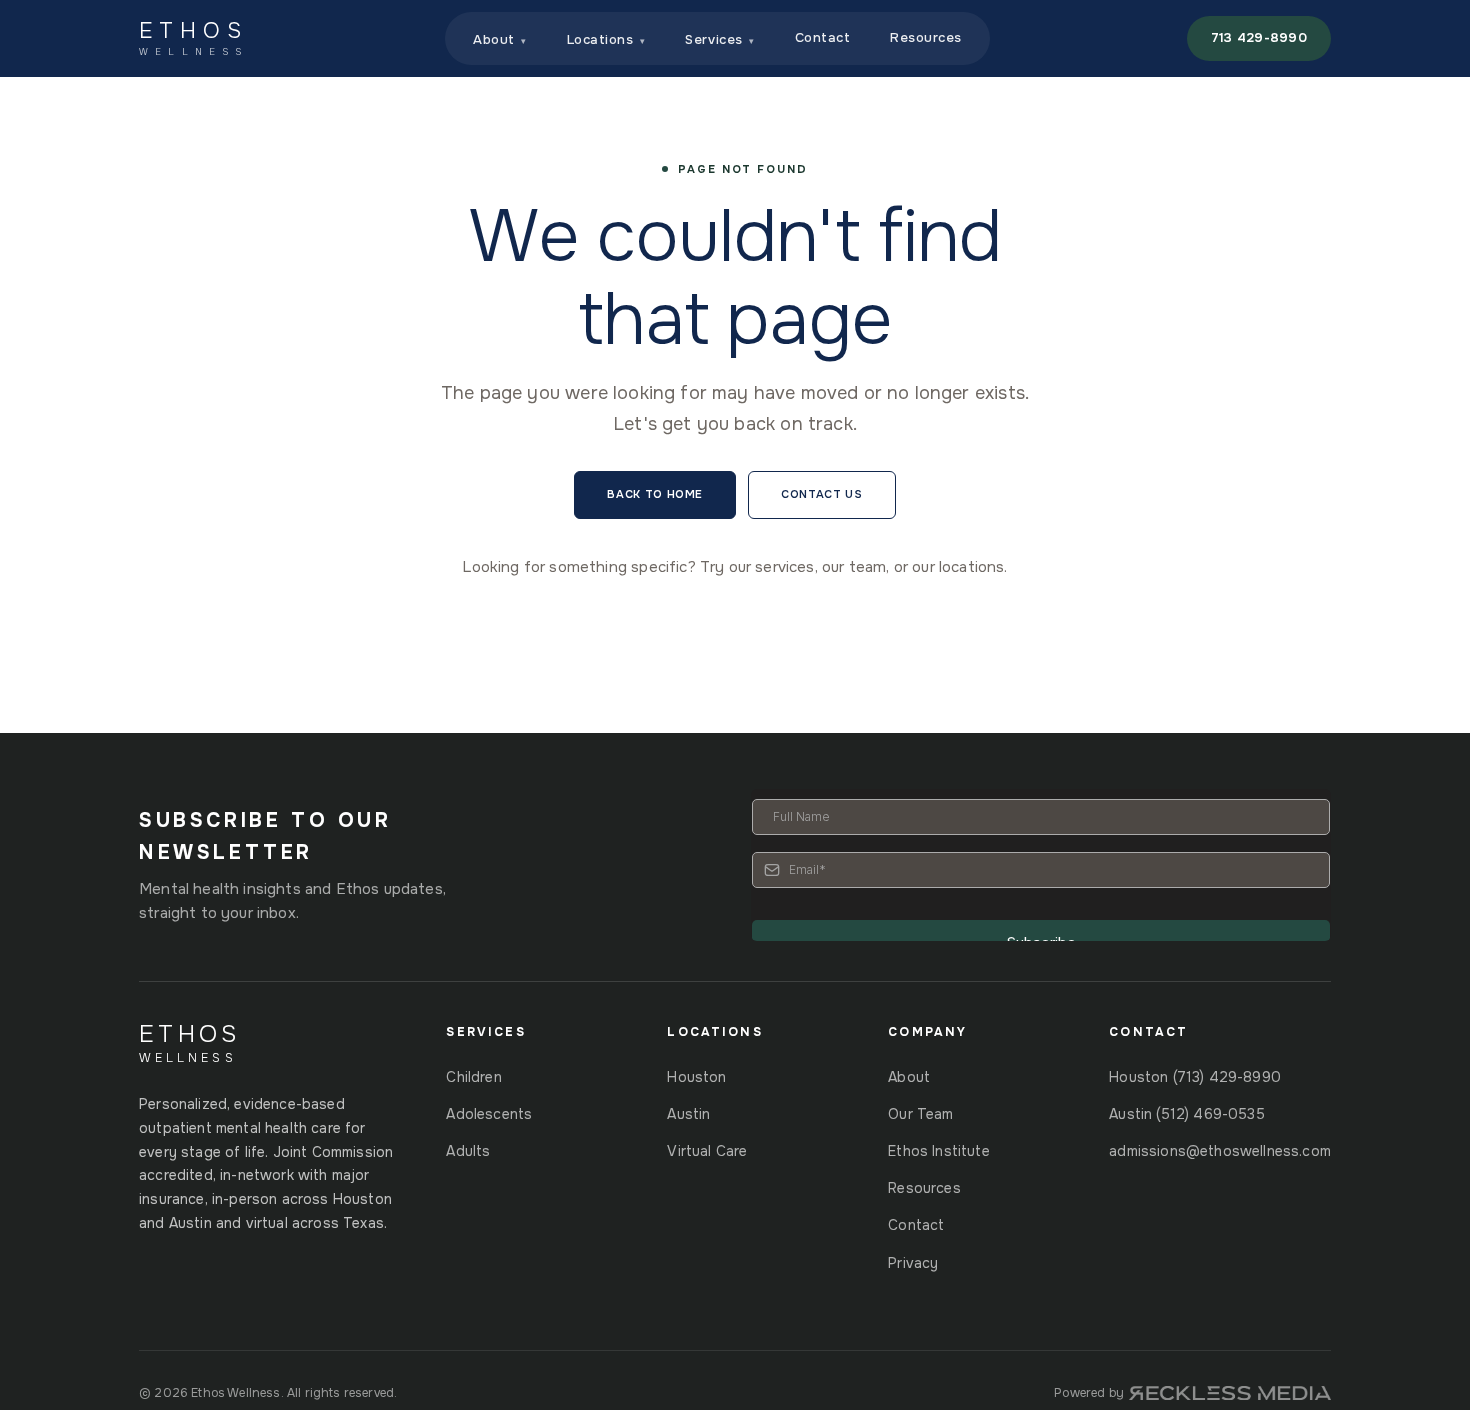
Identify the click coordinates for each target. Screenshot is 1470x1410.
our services (772, 567)
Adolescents (489, 1114)
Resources (926, 37)
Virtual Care (707, 1151)
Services (719, 39)
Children (473, 1077)
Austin (688, 1114)
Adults (468, 1151)
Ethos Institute (939, 1151)
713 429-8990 (1259, 37)
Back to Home (655, 494)
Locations (606, 39)
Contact (823, 37)
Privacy (913, 1263)
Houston (696, 1077)
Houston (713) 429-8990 (1195, 1077)
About (500, 39)
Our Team (920, 1114)
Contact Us (822, 494)
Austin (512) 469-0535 (1187, 1114)
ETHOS (193, 38)
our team (854, 567)
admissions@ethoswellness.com (1220, 1151)
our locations (958, 567)
